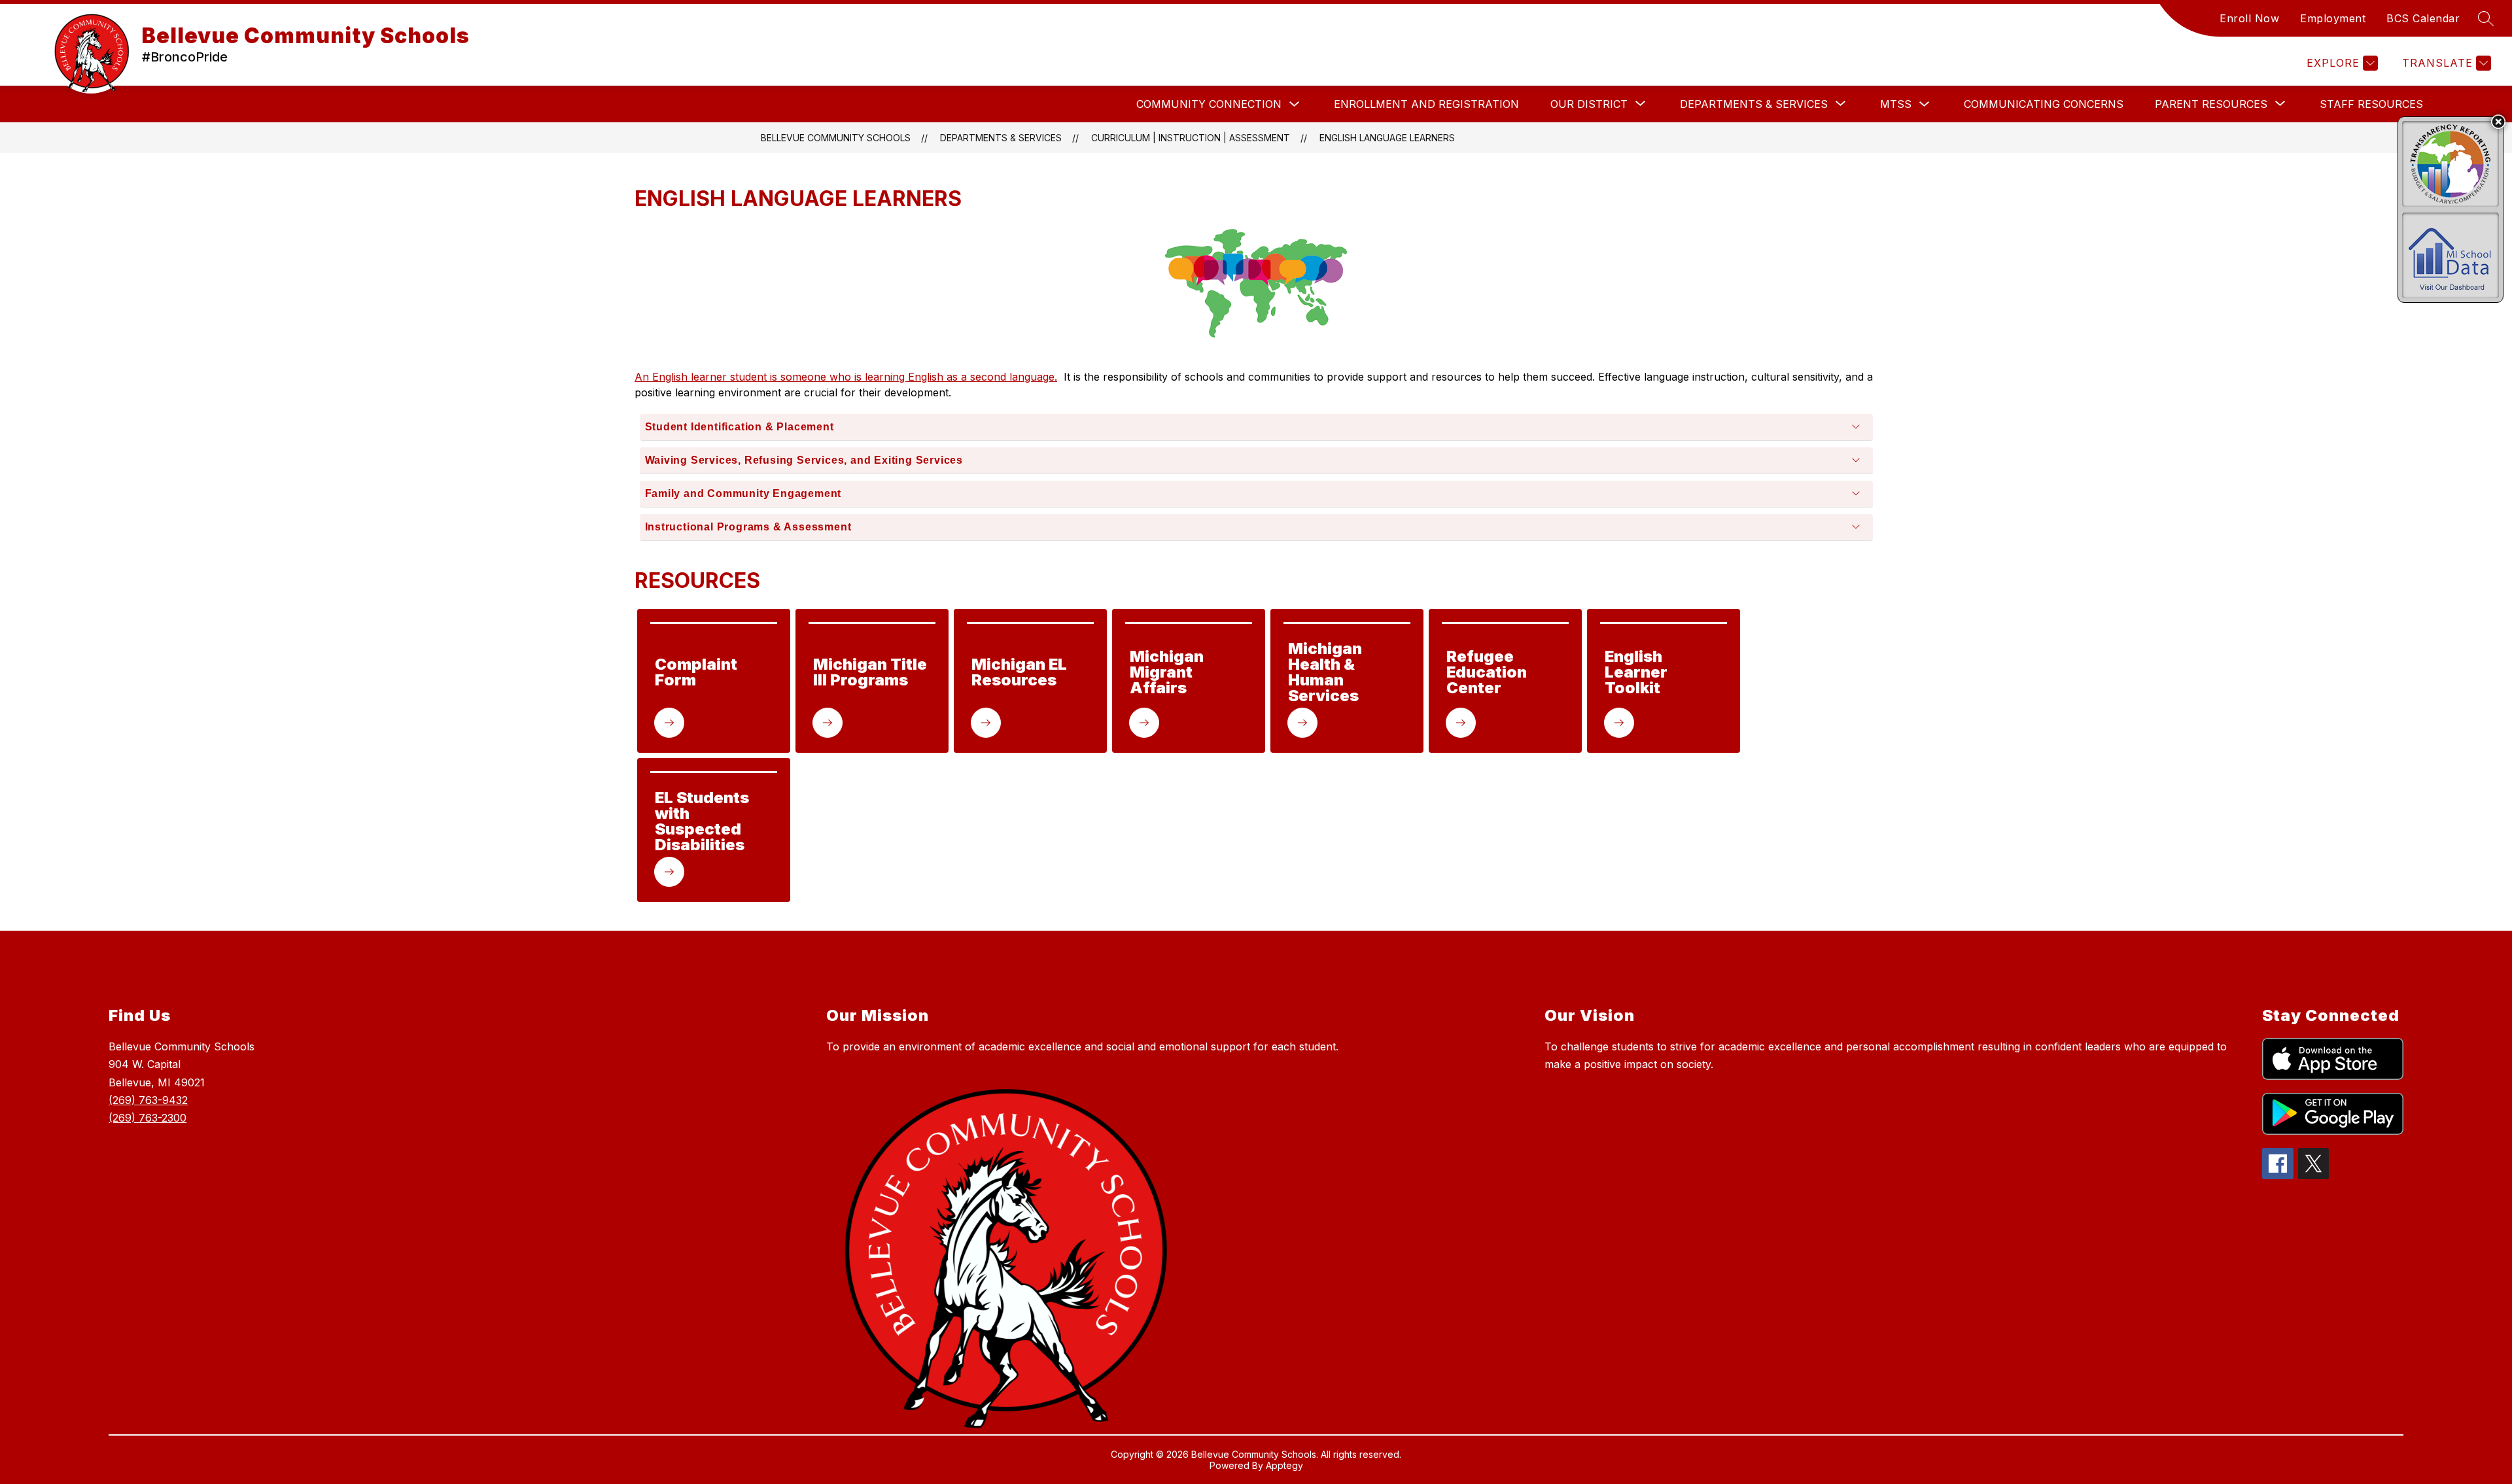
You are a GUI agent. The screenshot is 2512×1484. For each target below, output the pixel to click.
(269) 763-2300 (148, 1118)
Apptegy (1284, 1465)
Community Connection (1209, 104)
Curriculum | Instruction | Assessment (1191, 138)
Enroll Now (2249, 18)
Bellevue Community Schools (836, 138)
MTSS (1896, 104)
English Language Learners (1387, 138)
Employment (2333, 18)
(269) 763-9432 (148, 1100)
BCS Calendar (2423, 18)
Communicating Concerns (2044, 104)
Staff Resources (2371, 104)
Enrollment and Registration (1426, 104)
